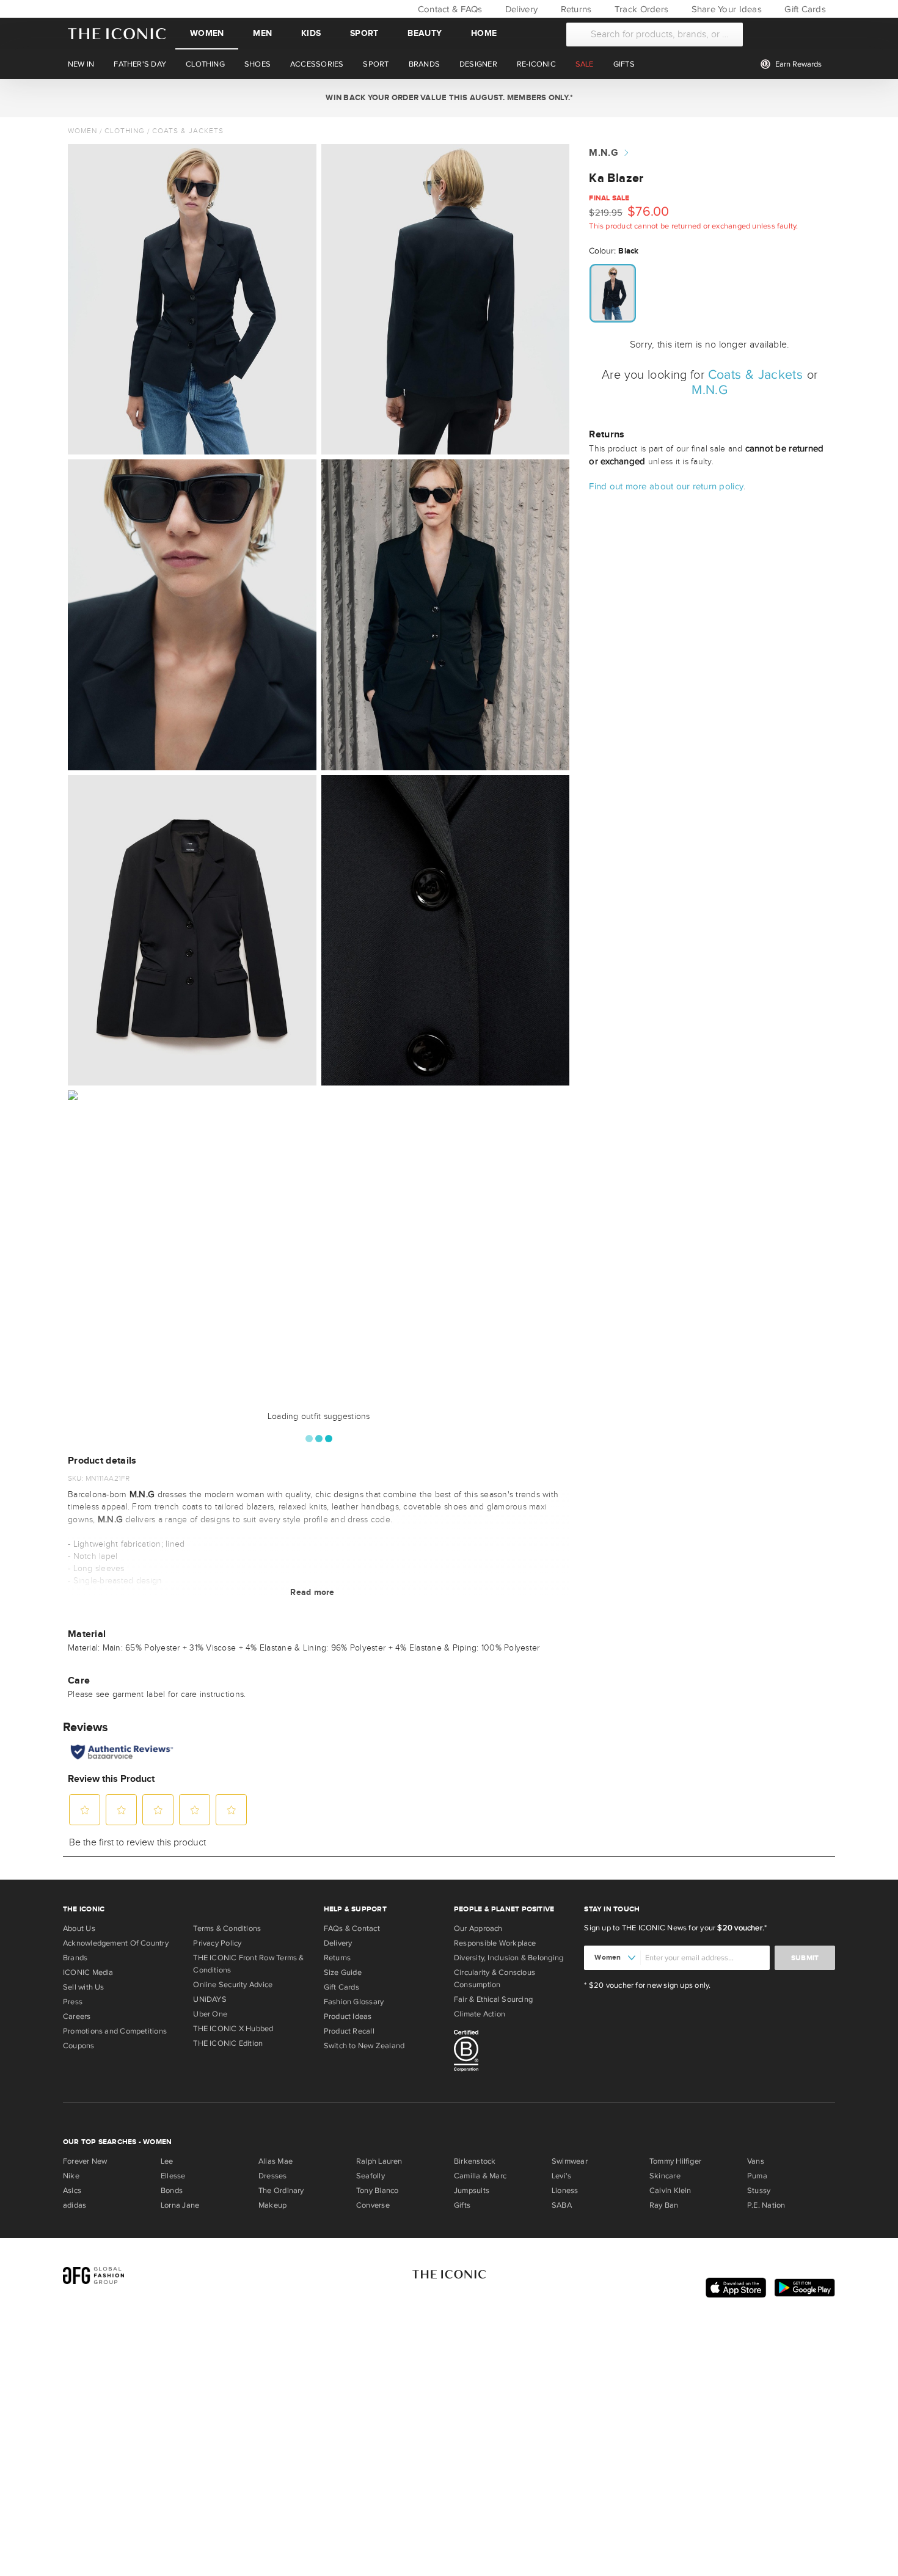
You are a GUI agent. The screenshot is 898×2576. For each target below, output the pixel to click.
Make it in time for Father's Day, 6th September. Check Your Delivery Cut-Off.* (449, 98)
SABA (562, 2205)
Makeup (272, 2205)
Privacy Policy (217, 1943)
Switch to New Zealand (364, 2046)
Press (73, 2002)
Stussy (759, 2191)
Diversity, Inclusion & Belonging (509, 1958)
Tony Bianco (377, 2191)
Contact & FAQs (448, 9)
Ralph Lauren (379, 2161)
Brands (75, 1958)
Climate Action (480, 2014)
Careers (77, 2016)
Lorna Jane (180, 2205)
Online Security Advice (233, 1985)
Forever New (85, 2161)
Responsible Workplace (495, 1943)
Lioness (565, 2191)
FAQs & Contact (352, 1928)
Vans (756, 2161)
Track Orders (640, 9)
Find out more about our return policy (666, 486)
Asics (72, 2191)
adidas (75, 2205)
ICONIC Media (88, 1972)
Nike (71, 2176)
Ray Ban (664, 2205)
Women (207, 33)
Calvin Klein (670, 2191)
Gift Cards (804, 9)
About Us (79, 1928)
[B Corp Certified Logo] (514, 2052)
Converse (373, 2205)
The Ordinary (281, 2191)
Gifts (462, 2205)
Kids (311, 33)
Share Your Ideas (725, 9)
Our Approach (478, 1928)
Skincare (665, 2176)
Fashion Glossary (354, 2002)
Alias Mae (276, 2161)
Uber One (210, 2014)
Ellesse (173, 2176)
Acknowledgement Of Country (116, 1943)
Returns (575, 9)
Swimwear (570, 2161)
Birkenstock (475, 2161)
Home (484, 33)
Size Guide (343, 1972)
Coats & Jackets (188, 131)
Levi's (561, 2176)
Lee (167, 2161)
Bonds (172, 2191)
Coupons (79, 2046)
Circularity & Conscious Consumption (495, 1979)
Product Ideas (348, 2016)
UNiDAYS (210, 1999)
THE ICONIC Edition (228, 2043)
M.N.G (604, 153)
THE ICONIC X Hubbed (233, 2029)
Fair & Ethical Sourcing (493, 1999)
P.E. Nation (766, 2205)
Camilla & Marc (480, 2176)
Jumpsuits (472, 2191)
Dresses (273, 2176)
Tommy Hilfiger (675, 2161)
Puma (757, 2176)
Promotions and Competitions (115, 2031)
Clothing (125, 131)
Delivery (520, 9)
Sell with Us (84, 1987)
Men (262, 33)
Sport (364, 33)
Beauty (425, 33)
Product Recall (349, 2031)
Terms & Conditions (227, 1928)
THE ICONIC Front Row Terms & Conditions (248, 1964)
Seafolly (371, 2176)
